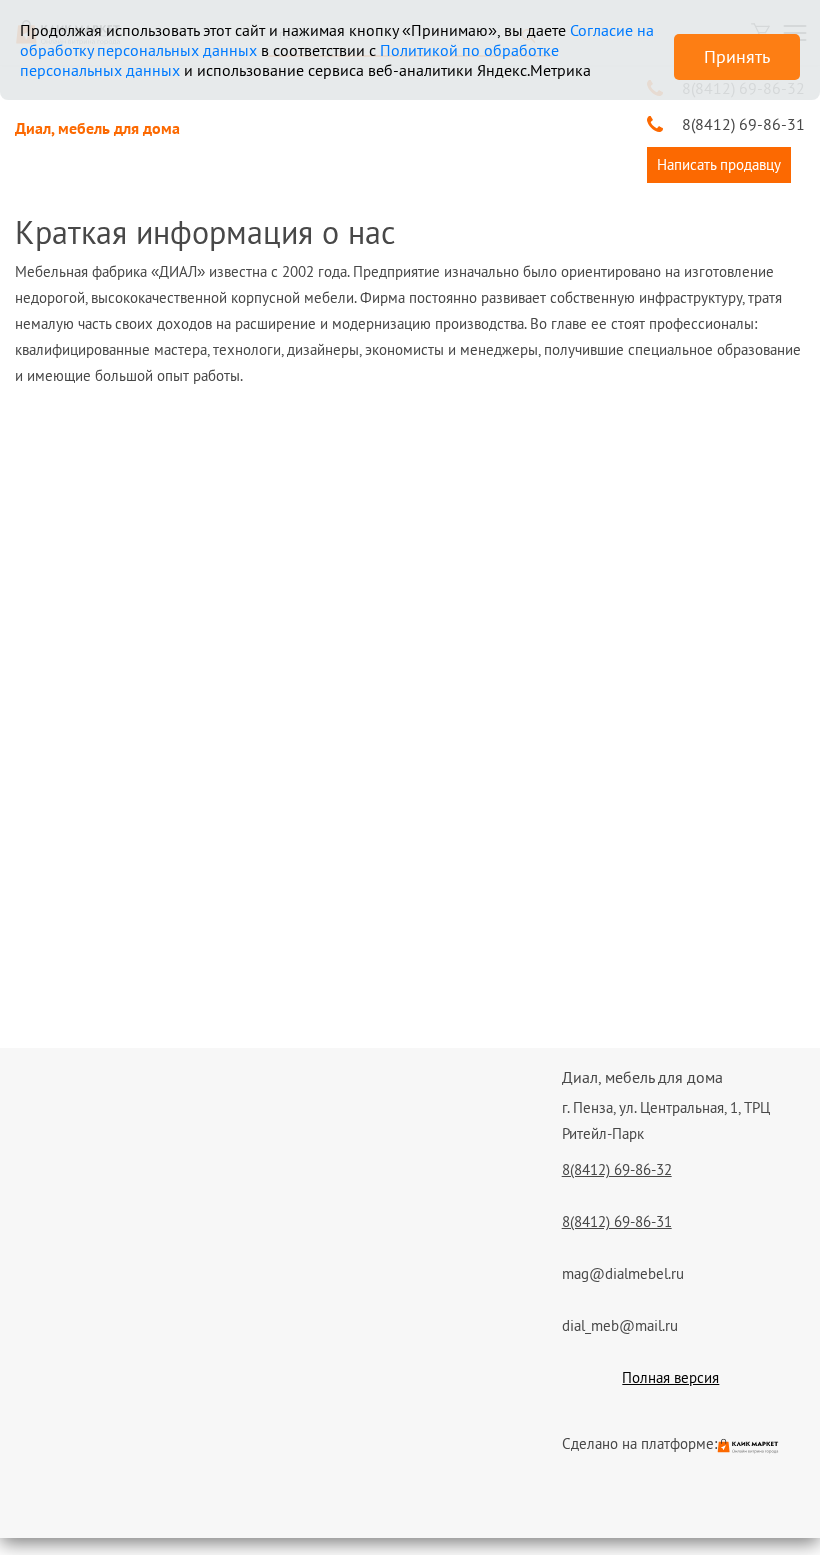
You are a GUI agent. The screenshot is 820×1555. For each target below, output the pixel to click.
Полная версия (670, 1377)
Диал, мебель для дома (97, 128)
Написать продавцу (719, 164)
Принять (737, 56)
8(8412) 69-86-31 (743, 124)
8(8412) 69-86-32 (617, 1169)
